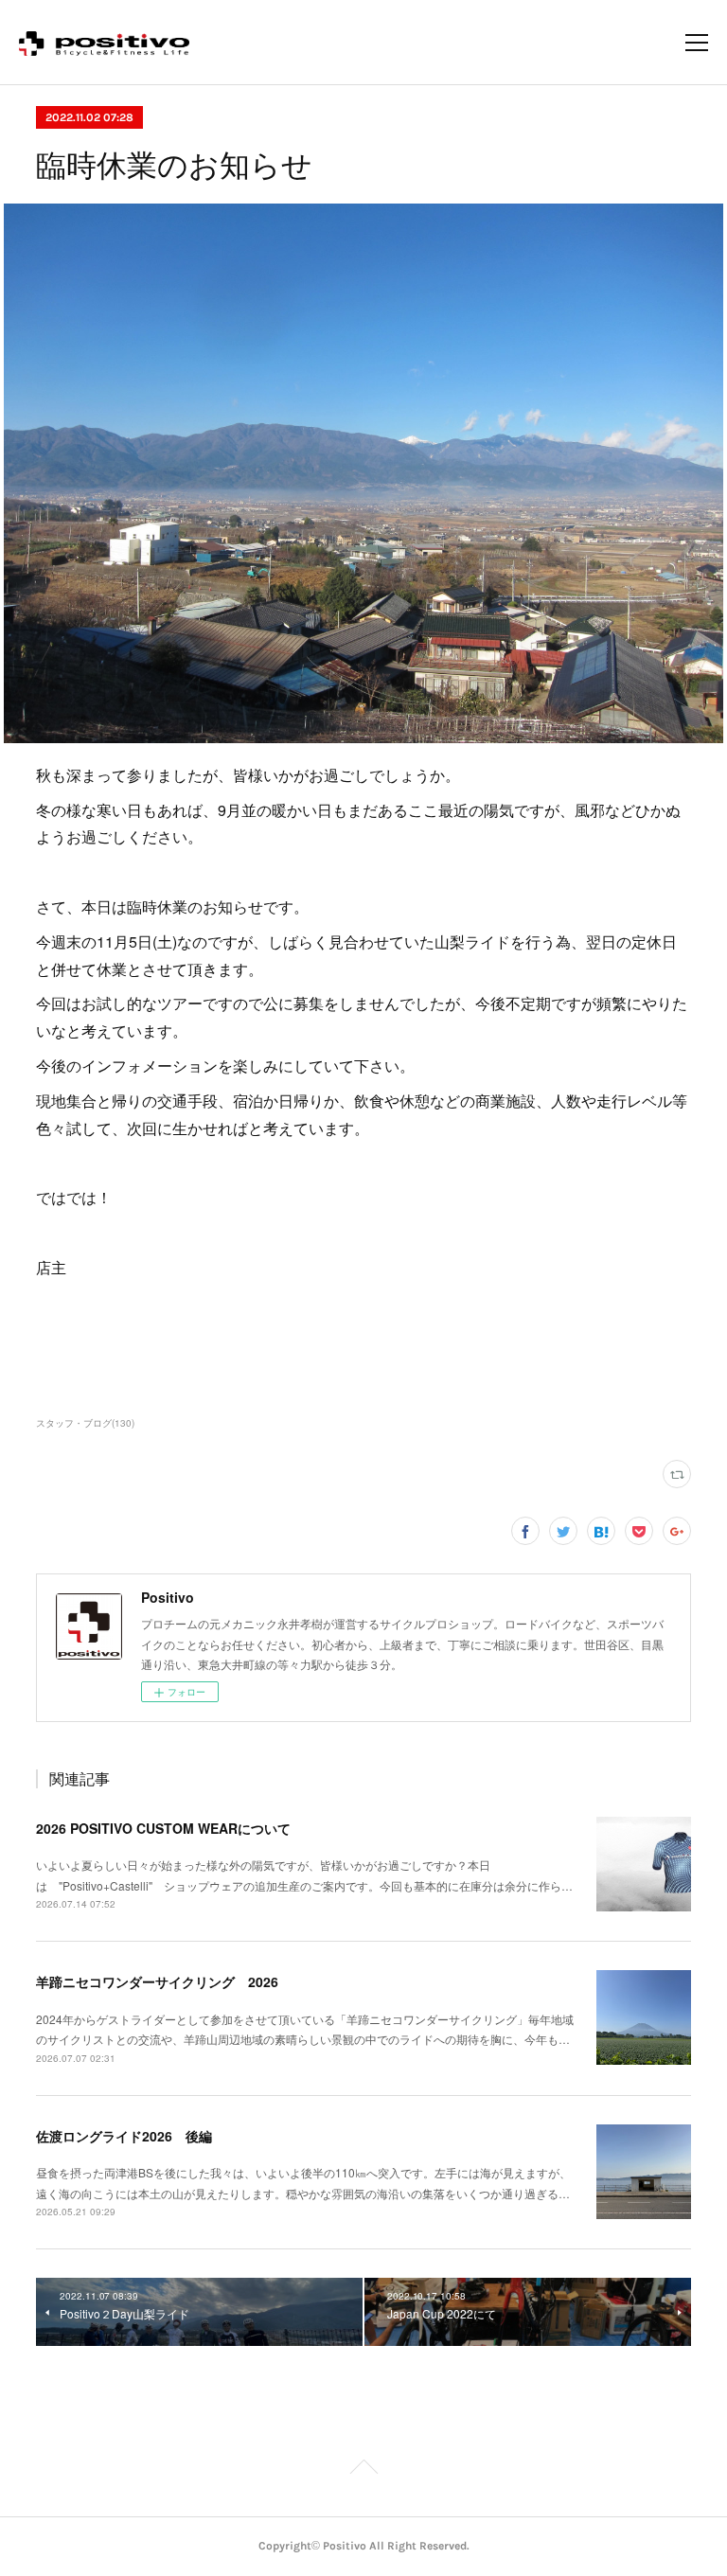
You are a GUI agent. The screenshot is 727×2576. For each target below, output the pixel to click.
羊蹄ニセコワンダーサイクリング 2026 (157, 1981)
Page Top (363, 2470)
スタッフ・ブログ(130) (85, 1423)
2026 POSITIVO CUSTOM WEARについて (163, 1828)
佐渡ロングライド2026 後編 (124, 2136)
